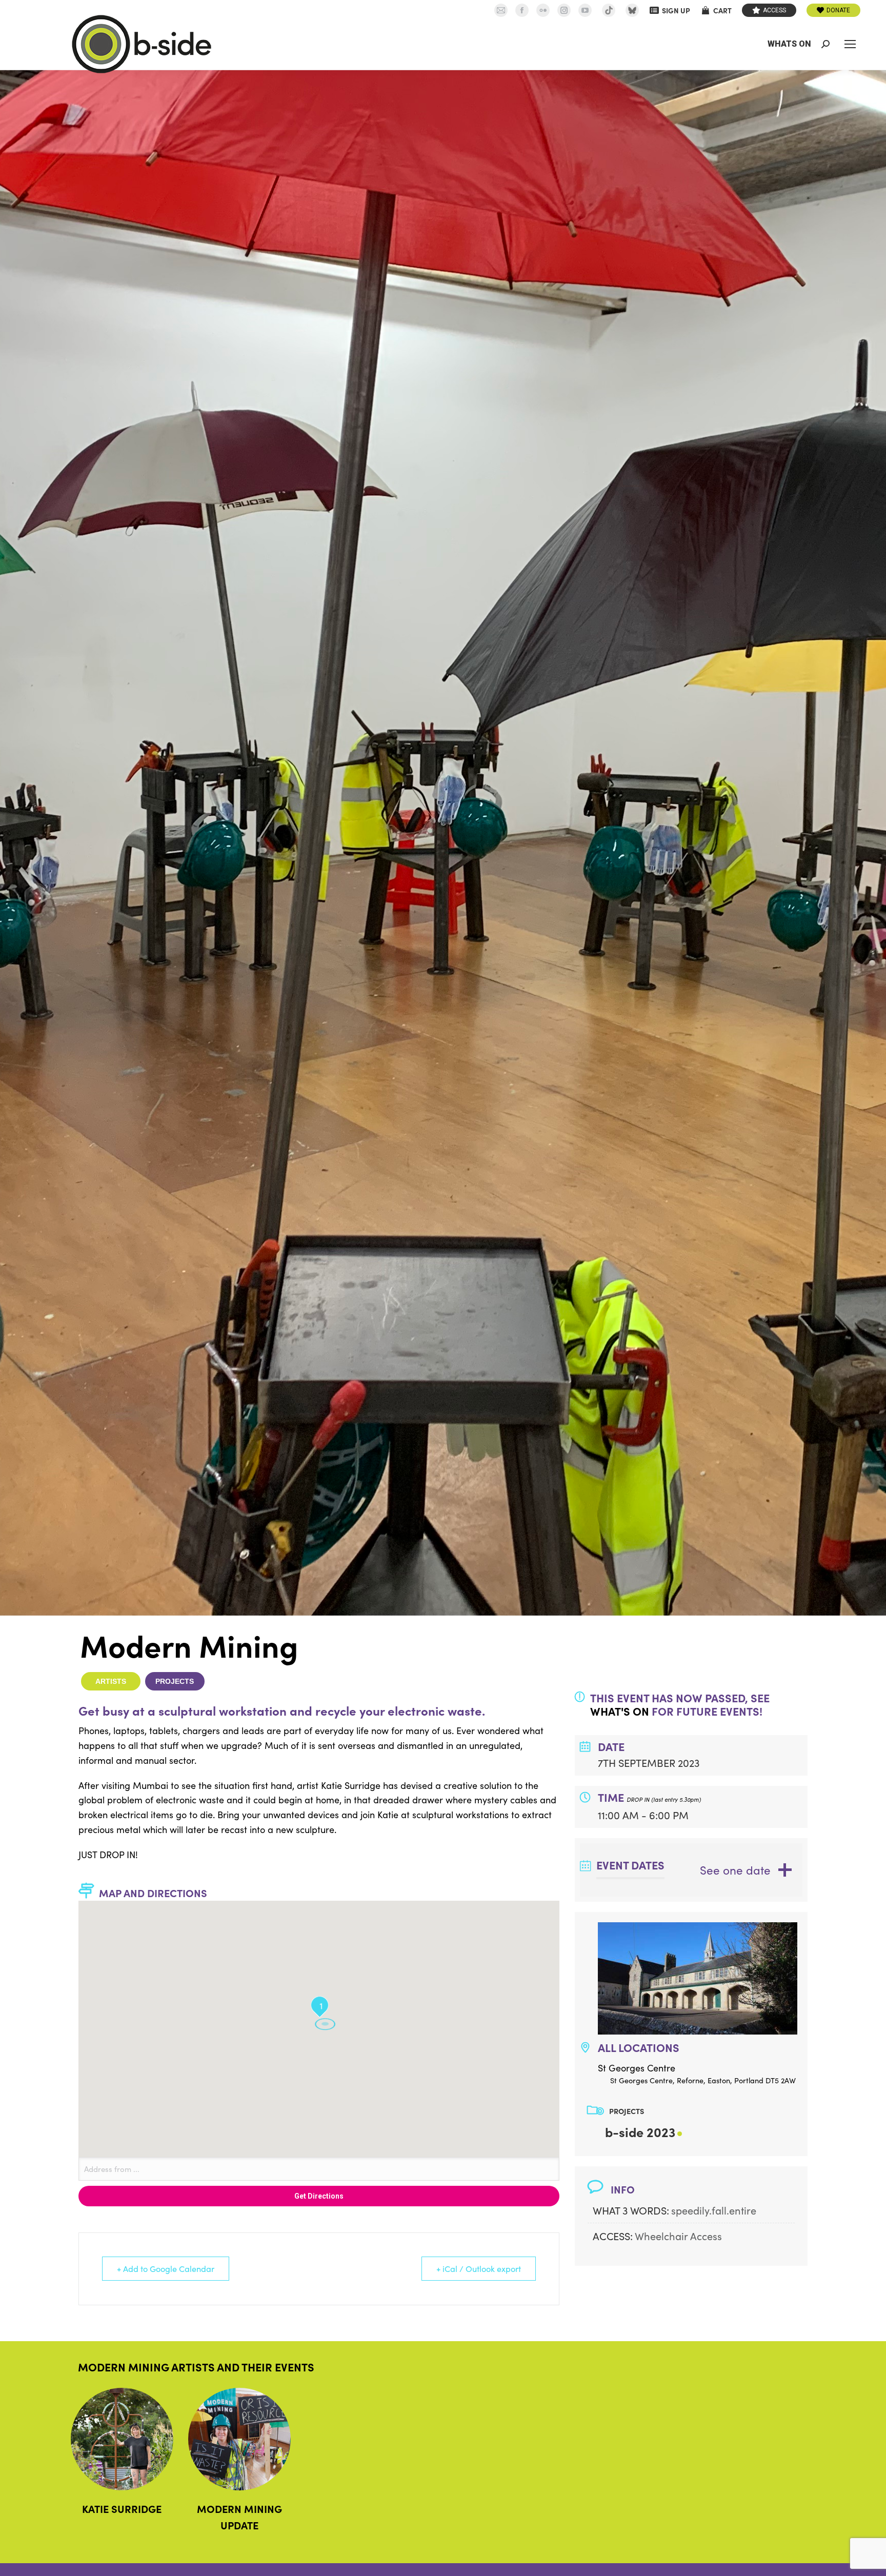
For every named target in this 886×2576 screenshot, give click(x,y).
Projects (175, 1681)
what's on (620, 1711)
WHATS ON (789, 44)
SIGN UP (676, 10)
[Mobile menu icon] (850, 44)
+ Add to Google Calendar (166, 2269)
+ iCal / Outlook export (479, 2269)
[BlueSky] (632, 10)
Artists (111, 1681)
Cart (722, 10)
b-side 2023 (640, 2132)
